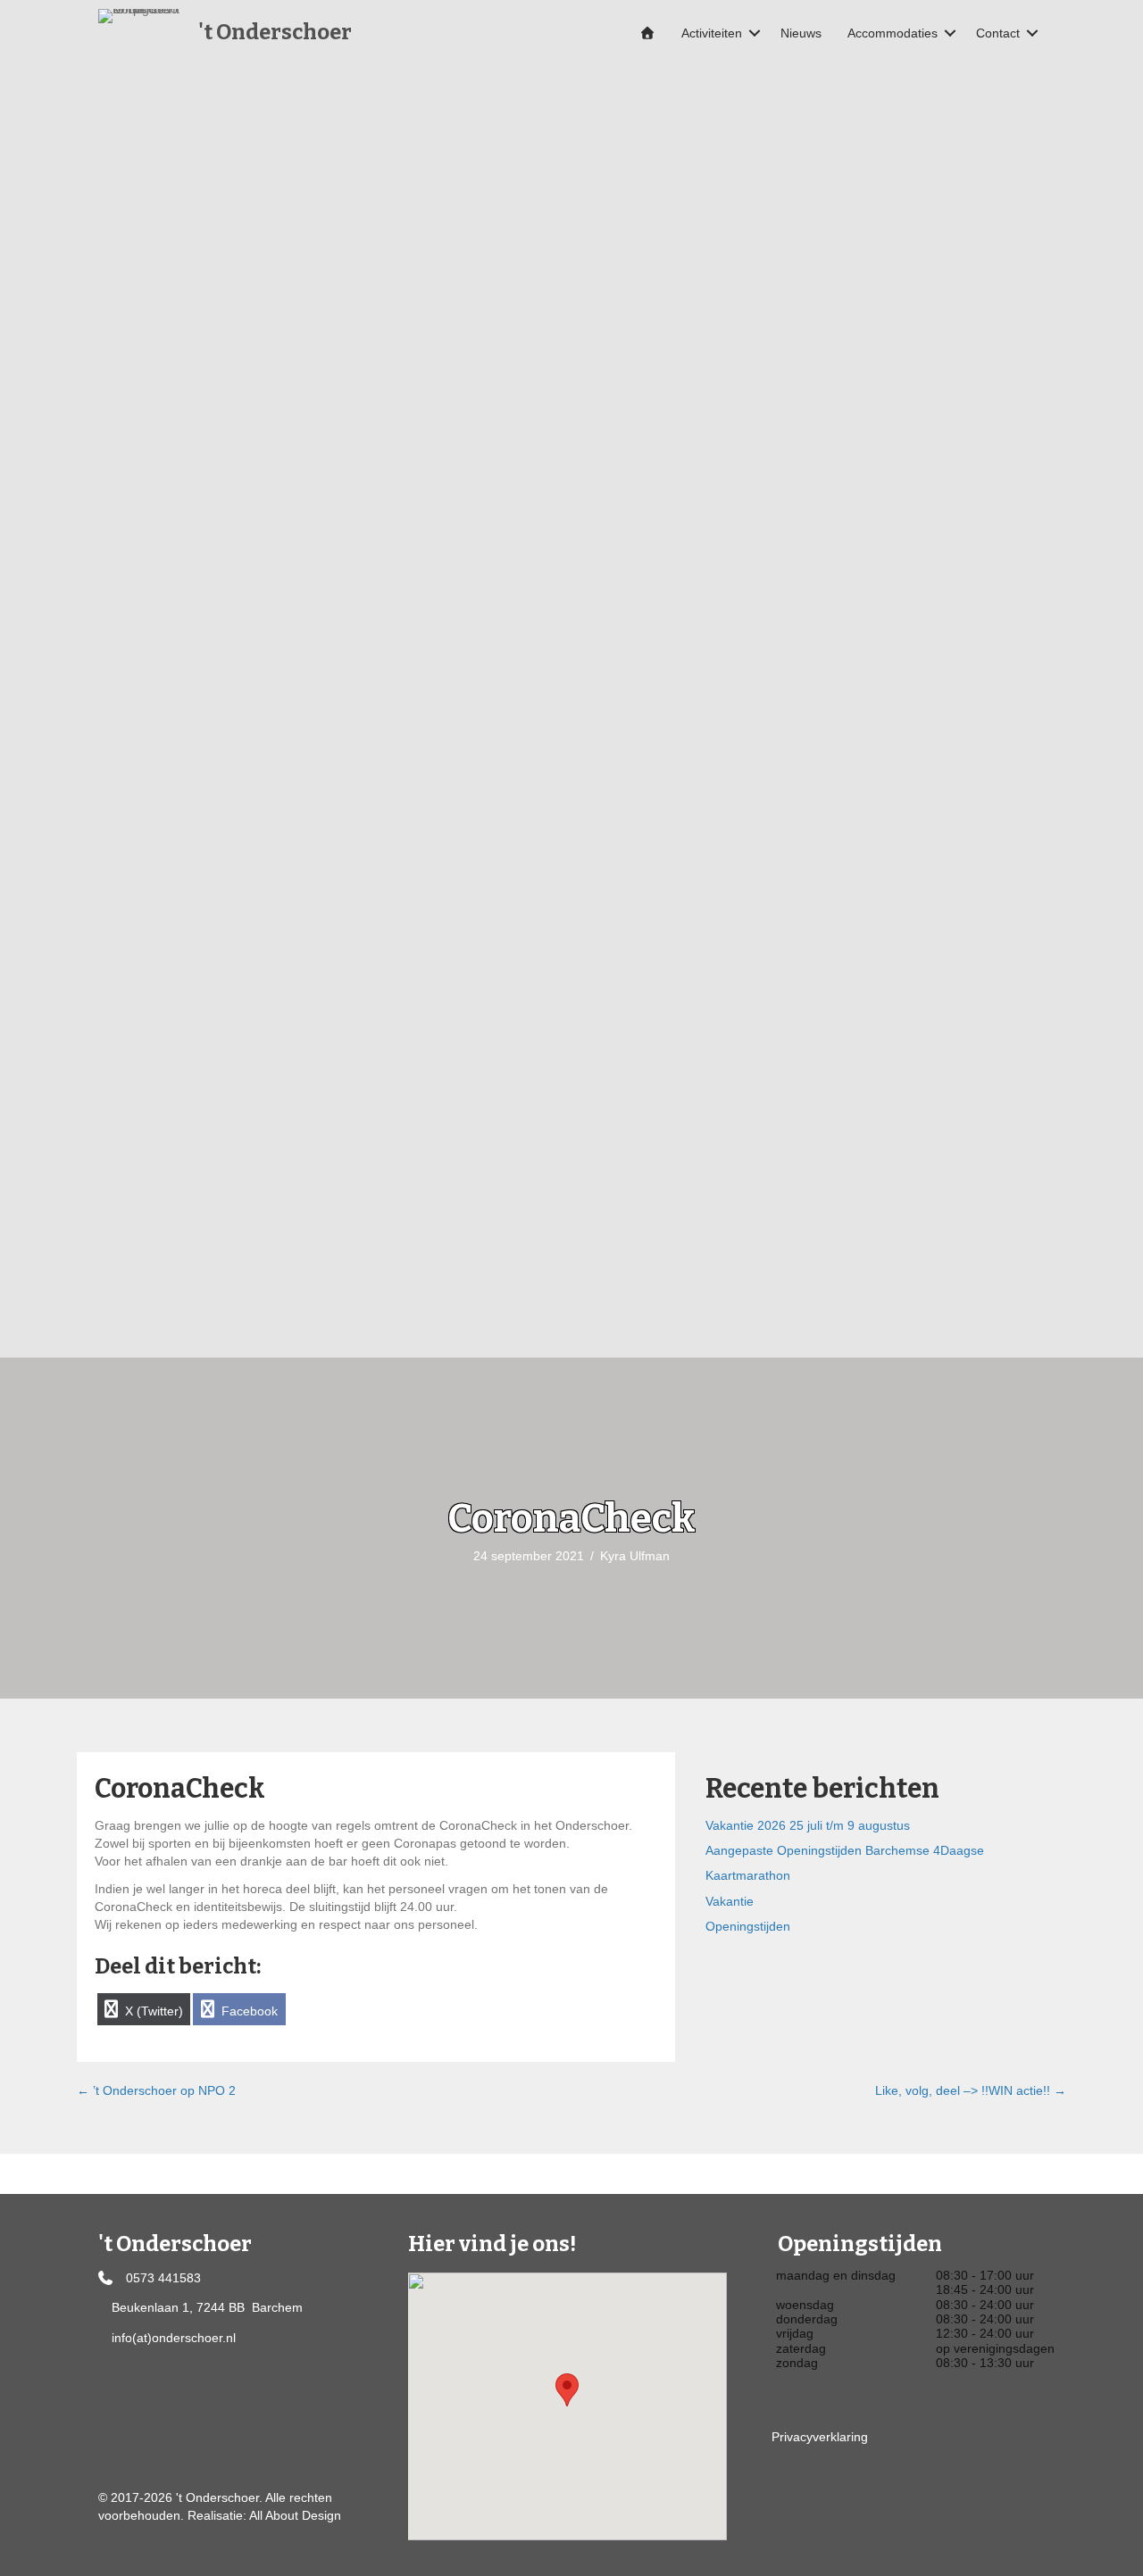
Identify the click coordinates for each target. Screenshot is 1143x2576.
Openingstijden (748, 1926)
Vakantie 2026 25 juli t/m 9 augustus (808, 1825)
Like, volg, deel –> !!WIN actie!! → (971, 2090)
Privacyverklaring (820, 2437)
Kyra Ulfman (635, 1556)
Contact (998, 33)
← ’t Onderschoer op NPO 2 (156, 2090)
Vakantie (730, 1901)
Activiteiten (712, 33)
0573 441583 (163, 2278)
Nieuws (801, 33)
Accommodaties (893, 33)
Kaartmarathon (748, 1875)
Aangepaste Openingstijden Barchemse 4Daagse (845, 1850)
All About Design (295, 2515)
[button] (755, 33)
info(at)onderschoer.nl (174, 2338)
